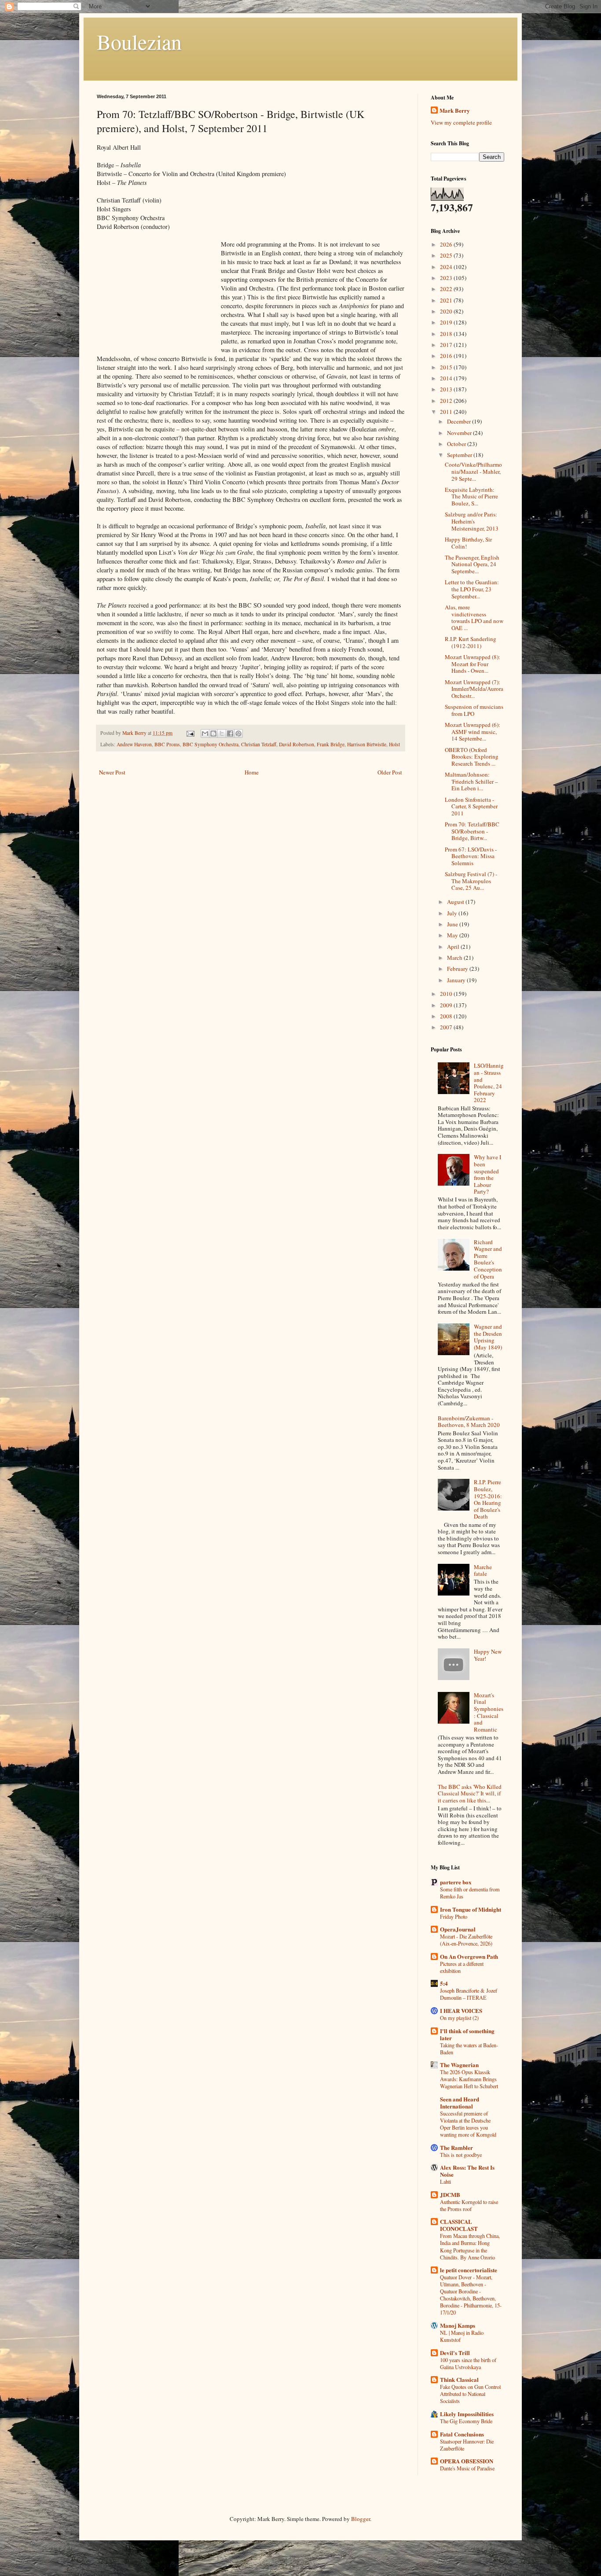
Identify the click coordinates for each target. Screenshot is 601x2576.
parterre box (456, 1882)
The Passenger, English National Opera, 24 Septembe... (472, 564)
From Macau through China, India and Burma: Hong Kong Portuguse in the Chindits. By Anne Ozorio (470, 2246)
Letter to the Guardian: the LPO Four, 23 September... (472, 589)
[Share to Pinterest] (238, 733)
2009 (447, 1005)
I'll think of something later (467, 2034)
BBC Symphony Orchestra (211, 744)
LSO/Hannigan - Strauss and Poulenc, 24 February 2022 (489, 1083)
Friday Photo (454, 1916)
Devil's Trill (455, 2353)
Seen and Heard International (460, 2102)
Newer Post (112, 772)
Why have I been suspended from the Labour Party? (487, 1174)
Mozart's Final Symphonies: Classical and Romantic (489, 1712)
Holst (394, 744)
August (456, 902)
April (454, 947)
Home (252, 772)
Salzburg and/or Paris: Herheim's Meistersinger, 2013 (472, 521)
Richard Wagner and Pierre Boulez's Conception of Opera (488, 1259)
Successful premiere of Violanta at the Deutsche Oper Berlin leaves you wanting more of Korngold (468, 2124)
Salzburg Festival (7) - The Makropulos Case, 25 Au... (471, 881)
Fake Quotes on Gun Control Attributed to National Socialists (470, 2394)
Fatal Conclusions (462, 2434)
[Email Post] (190, 733)
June (453, 924)
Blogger (361, 2519)
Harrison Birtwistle (367, 744)
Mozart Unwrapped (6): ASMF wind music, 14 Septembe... (473, 732)
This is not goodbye (461, 2155)
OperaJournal (458, 1929)
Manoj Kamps (458, 2325)
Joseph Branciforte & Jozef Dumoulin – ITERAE (469, 1994)
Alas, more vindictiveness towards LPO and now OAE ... (474, 617)
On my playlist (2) (459, 2018)
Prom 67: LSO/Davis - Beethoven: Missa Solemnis (471, 856)
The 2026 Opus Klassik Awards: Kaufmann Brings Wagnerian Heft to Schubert (469, 2079)
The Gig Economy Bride (466, 2421)
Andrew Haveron (134, 744)
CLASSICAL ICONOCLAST (459, 2225)
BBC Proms (167, 744)
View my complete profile (461, 122)
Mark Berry (455, 111)
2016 (447, 356)
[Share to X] (222, 733)
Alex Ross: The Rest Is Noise (467, 2171)
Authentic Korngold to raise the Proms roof (469, 2205)
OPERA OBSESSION (467, 2461)
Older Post (390, 772)
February (458, 969)
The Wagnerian (459, 2065)
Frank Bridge (331, 744)
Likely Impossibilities (467, 2414)
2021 (447, 300)
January (457, 980)
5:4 (444, 1983)
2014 (447, 378)
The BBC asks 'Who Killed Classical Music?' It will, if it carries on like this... (470, 1793)
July (453, 913)
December (460, 421)
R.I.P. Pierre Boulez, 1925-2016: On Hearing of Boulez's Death (488, 1499)
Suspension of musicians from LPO (474, 710)
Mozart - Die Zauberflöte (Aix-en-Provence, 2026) (466, 1940)
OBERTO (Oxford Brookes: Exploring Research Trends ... (472, 757)
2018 (447, 334)
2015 (447, 367)
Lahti (445, 2182)
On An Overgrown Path (469, 1956)
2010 (447, 994)
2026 (447, 244)
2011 (447, 412)
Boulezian (139, 41)
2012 (447, 401)
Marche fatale (483, 1570)
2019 (447, 322)
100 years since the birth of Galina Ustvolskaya (468, 2363)
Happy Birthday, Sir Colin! (468, 543)
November (460, 433)
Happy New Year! (488, 1655)
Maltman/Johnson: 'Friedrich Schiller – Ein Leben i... (471, 781)
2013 (447, 389)
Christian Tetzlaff (259, 744)
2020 (447, 311)
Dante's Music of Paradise (467, 2468)
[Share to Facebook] (230, 733)
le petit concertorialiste (469, 2270)
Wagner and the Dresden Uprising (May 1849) (488, 1337)
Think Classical (459, 2379)
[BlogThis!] (213, 733)
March (455, 958)
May (453, 935)
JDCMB (450, 2195)
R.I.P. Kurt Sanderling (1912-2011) (471, 642)
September (460, 455)
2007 (447, 1027)
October (457, 444)
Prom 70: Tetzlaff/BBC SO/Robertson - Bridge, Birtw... (472, 831)
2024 (447, 267)
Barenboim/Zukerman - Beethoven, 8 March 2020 (469, 1422)
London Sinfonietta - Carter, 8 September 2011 (471, 806)
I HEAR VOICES (461, 2010)
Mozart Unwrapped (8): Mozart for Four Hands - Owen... (473, 664)
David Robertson (297, 744)
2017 (447, 345)
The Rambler (456, 2147)
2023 (447, 278)
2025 (447, 255)
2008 (447, 1016)
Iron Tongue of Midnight (471, 1909)
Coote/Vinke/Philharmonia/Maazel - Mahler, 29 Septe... (473, 471)
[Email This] (205, 733)
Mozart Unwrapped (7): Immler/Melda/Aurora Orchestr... (474, 689)
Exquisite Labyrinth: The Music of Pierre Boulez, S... (471, 496)
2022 (447, 289)
